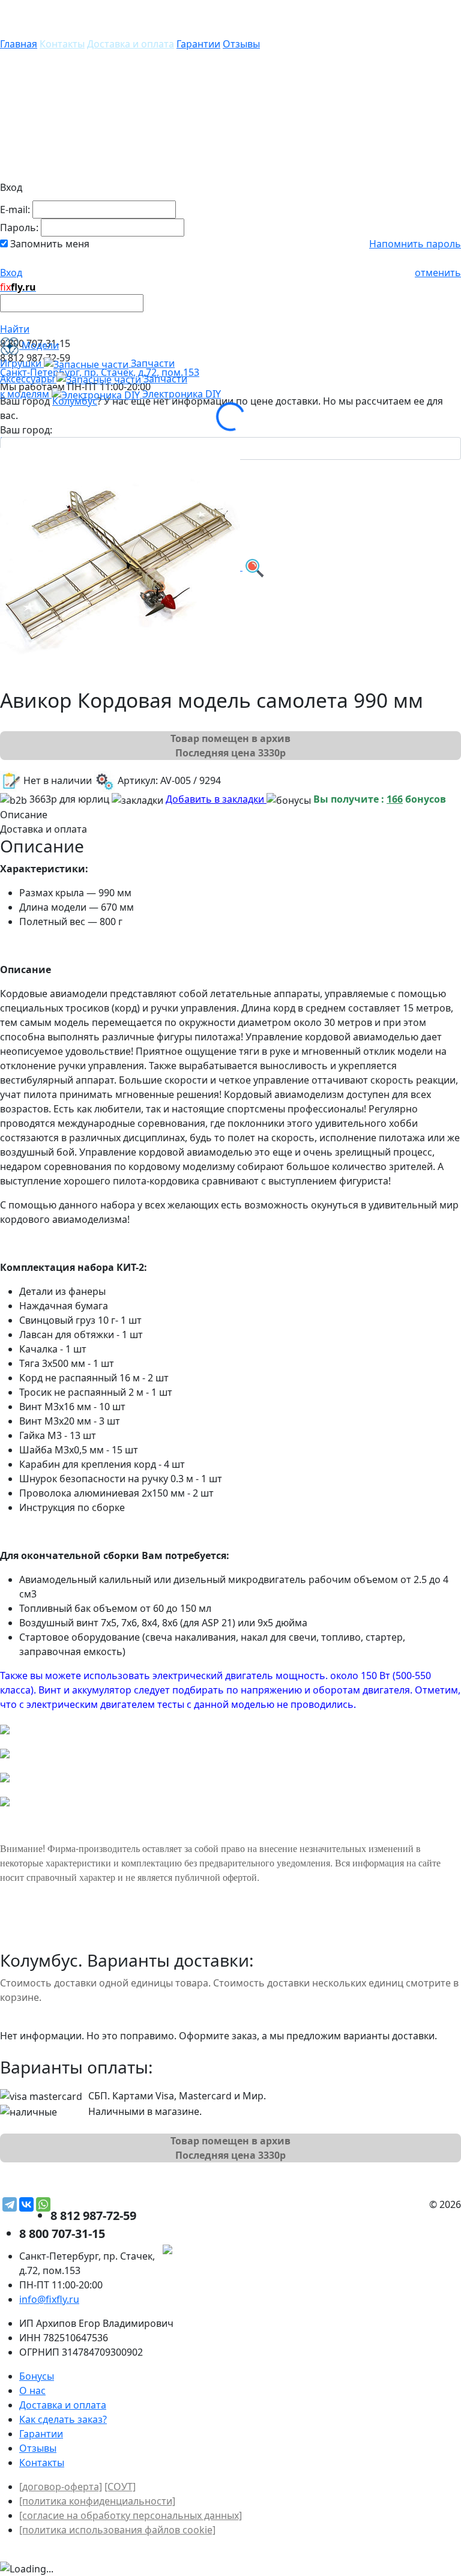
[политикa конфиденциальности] (97, 2501)
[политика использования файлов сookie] (117, 2530)
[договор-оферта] (61, 2487)
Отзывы (241, 44)
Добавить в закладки (216, 799)
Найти (15, 329)
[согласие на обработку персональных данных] (131, 2515)
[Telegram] (10, 2204)
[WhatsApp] (43, 2204)
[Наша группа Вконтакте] (371, 2251)
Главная (19, 44)
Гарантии (198, 44)
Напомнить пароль (415, 244)
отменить (438, 273)
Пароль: (19, 228)
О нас (32, 2390)
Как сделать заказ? (63, 2419)
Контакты (62, 44)
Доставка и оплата (131, 44)
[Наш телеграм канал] (222, 2251)
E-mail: (15, 210)
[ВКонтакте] (26, 2204)
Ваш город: (26, 430)
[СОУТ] (120, 2487)
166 (395, 799)
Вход (11, 273)
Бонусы (37, 2376)
